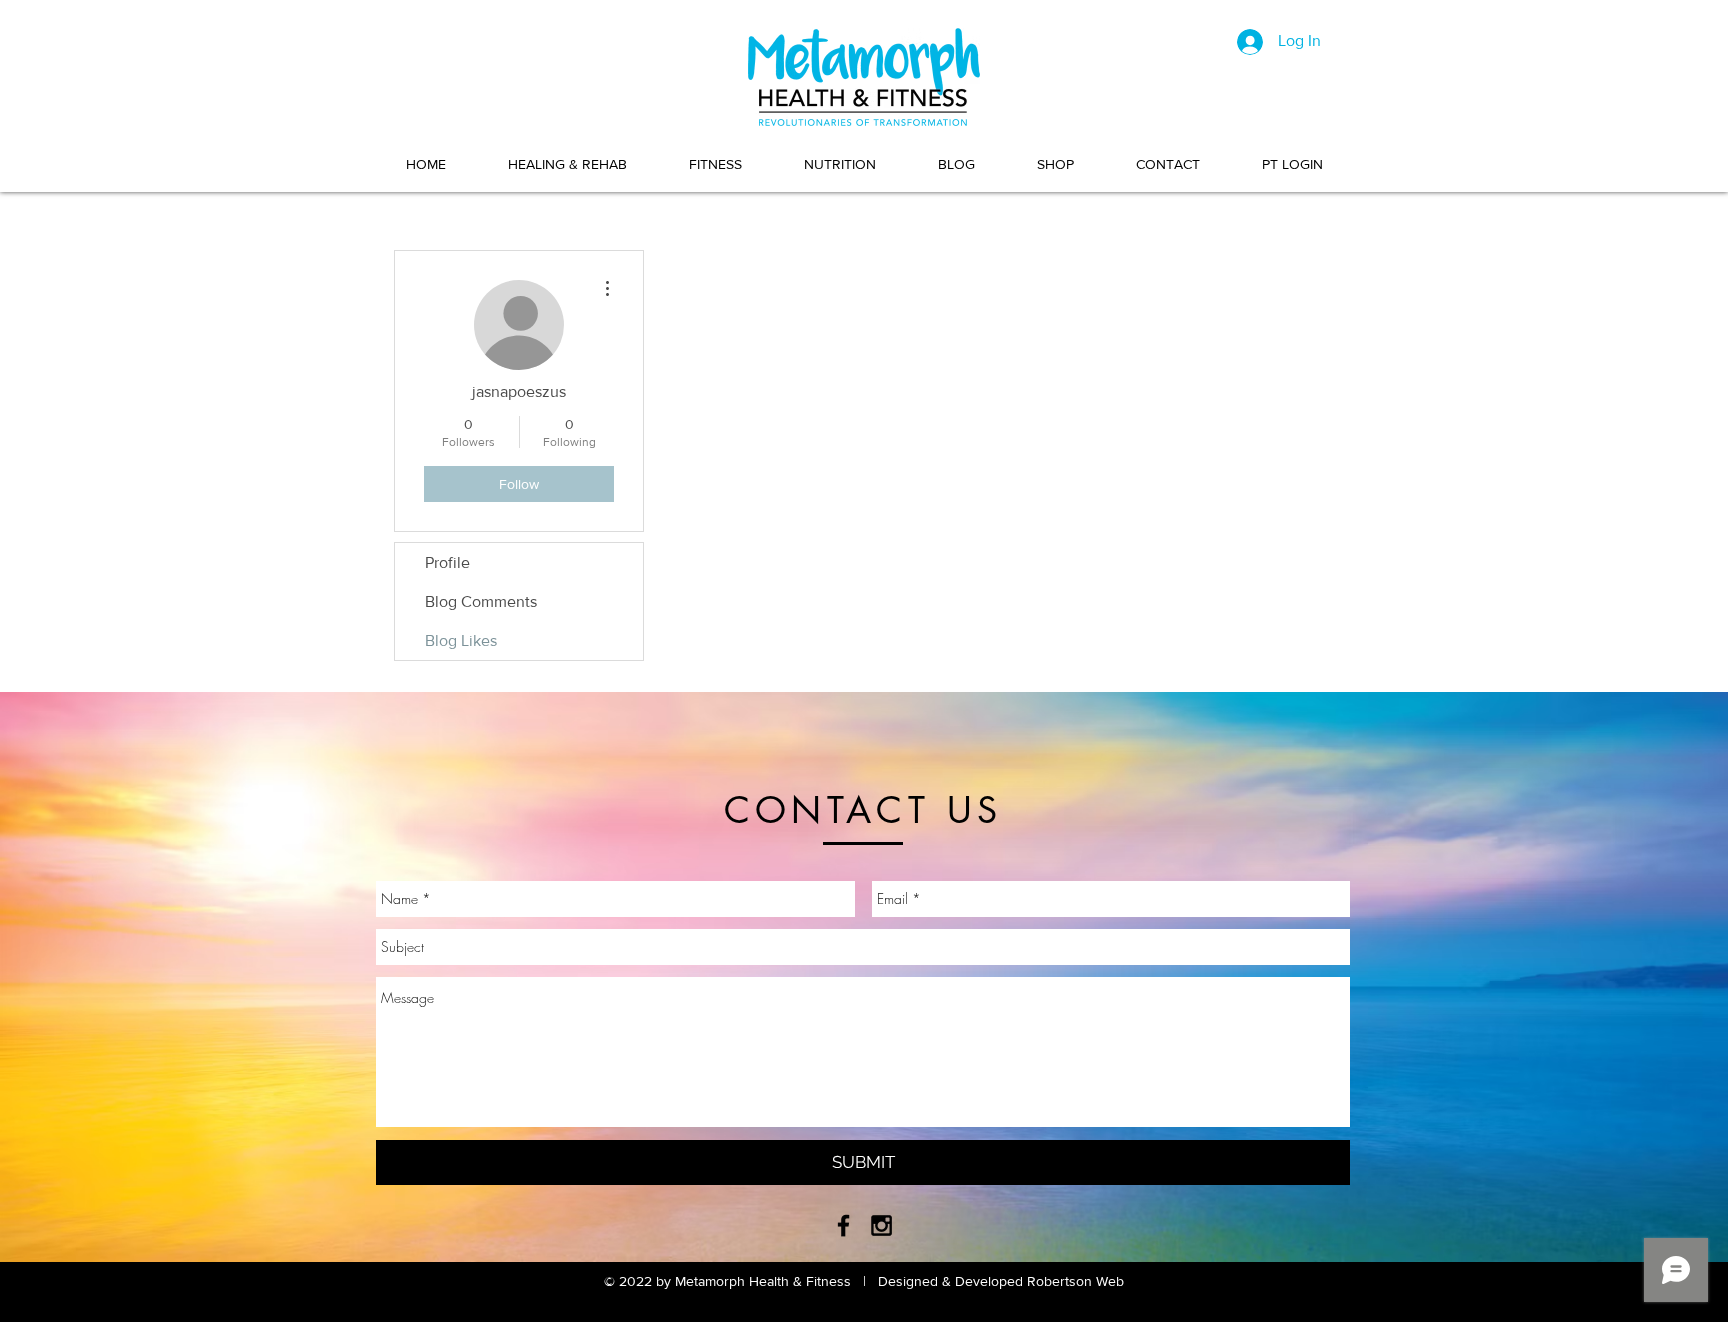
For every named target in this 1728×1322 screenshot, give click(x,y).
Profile (447, 562)
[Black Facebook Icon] (843, 1225)
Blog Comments (481, 601)
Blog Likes (461, 640)
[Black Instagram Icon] (881, 1225)
